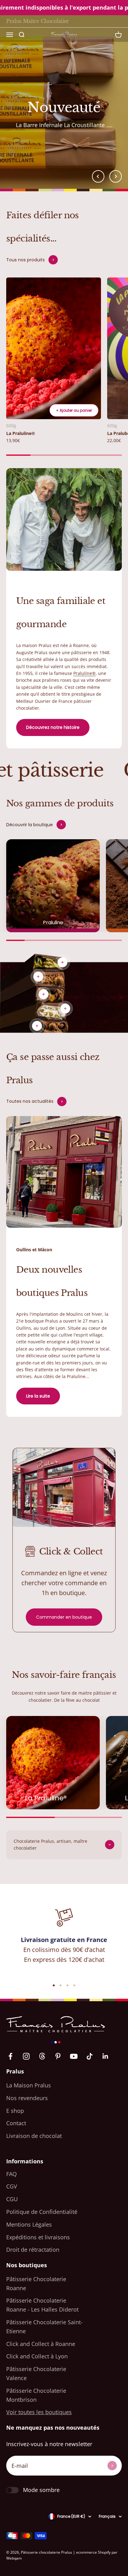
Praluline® (85, 673)
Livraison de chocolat (34, 2136)
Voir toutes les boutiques (39, 2412)
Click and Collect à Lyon (37, 2356)
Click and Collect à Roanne (41, 2344)
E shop (15, 2111)
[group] (64, 102)
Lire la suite (38, 1396)
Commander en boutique (64, 1617)
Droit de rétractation (33, 2250)
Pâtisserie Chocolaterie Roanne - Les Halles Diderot (42, 2305)
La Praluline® (21, 433)
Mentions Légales (29, 2224)
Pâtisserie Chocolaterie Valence (36, 2373)
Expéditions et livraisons (38, 2237)
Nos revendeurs (27, 2098)
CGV (12, 2186)
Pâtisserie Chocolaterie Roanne (36, 2283)
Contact (16, 2123)
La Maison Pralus (29, 2085)
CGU (12, 2199)
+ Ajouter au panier (74, 410)
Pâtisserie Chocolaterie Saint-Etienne (44, 2327)
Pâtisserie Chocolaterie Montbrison (36, 2395)
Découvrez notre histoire (53, 727)
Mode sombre (41, 2490)
